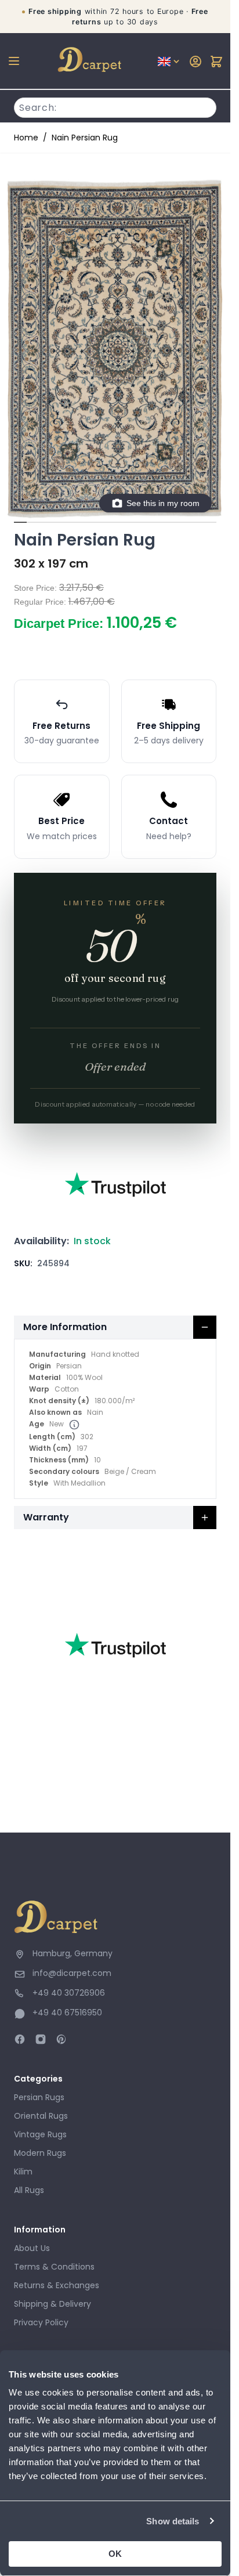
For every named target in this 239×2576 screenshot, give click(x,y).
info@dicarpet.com (72, 1973)
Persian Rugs (39, 2097)
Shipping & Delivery (52, 2304)
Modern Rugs (40, 2153)
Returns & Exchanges (57, 2285)
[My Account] (195, 62)
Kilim (23, 2172)
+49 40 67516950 (67, 2013)
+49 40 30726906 (69, 1993)
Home (26, 138)
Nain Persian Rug (85, 138)
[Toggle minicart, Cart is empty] (216, 62)
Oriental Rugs (41, 2116)
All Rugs (29, 2190)
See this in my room (163, 503)
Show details (173, 2521)
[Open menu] (14, 61)
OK (115, 2554)
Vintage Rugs (40, 2134)
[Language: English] (169, 62)
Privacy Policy (41, 2322)
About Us (32, 2248)
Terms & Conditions (54, 2267)
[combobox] (115, 106)
